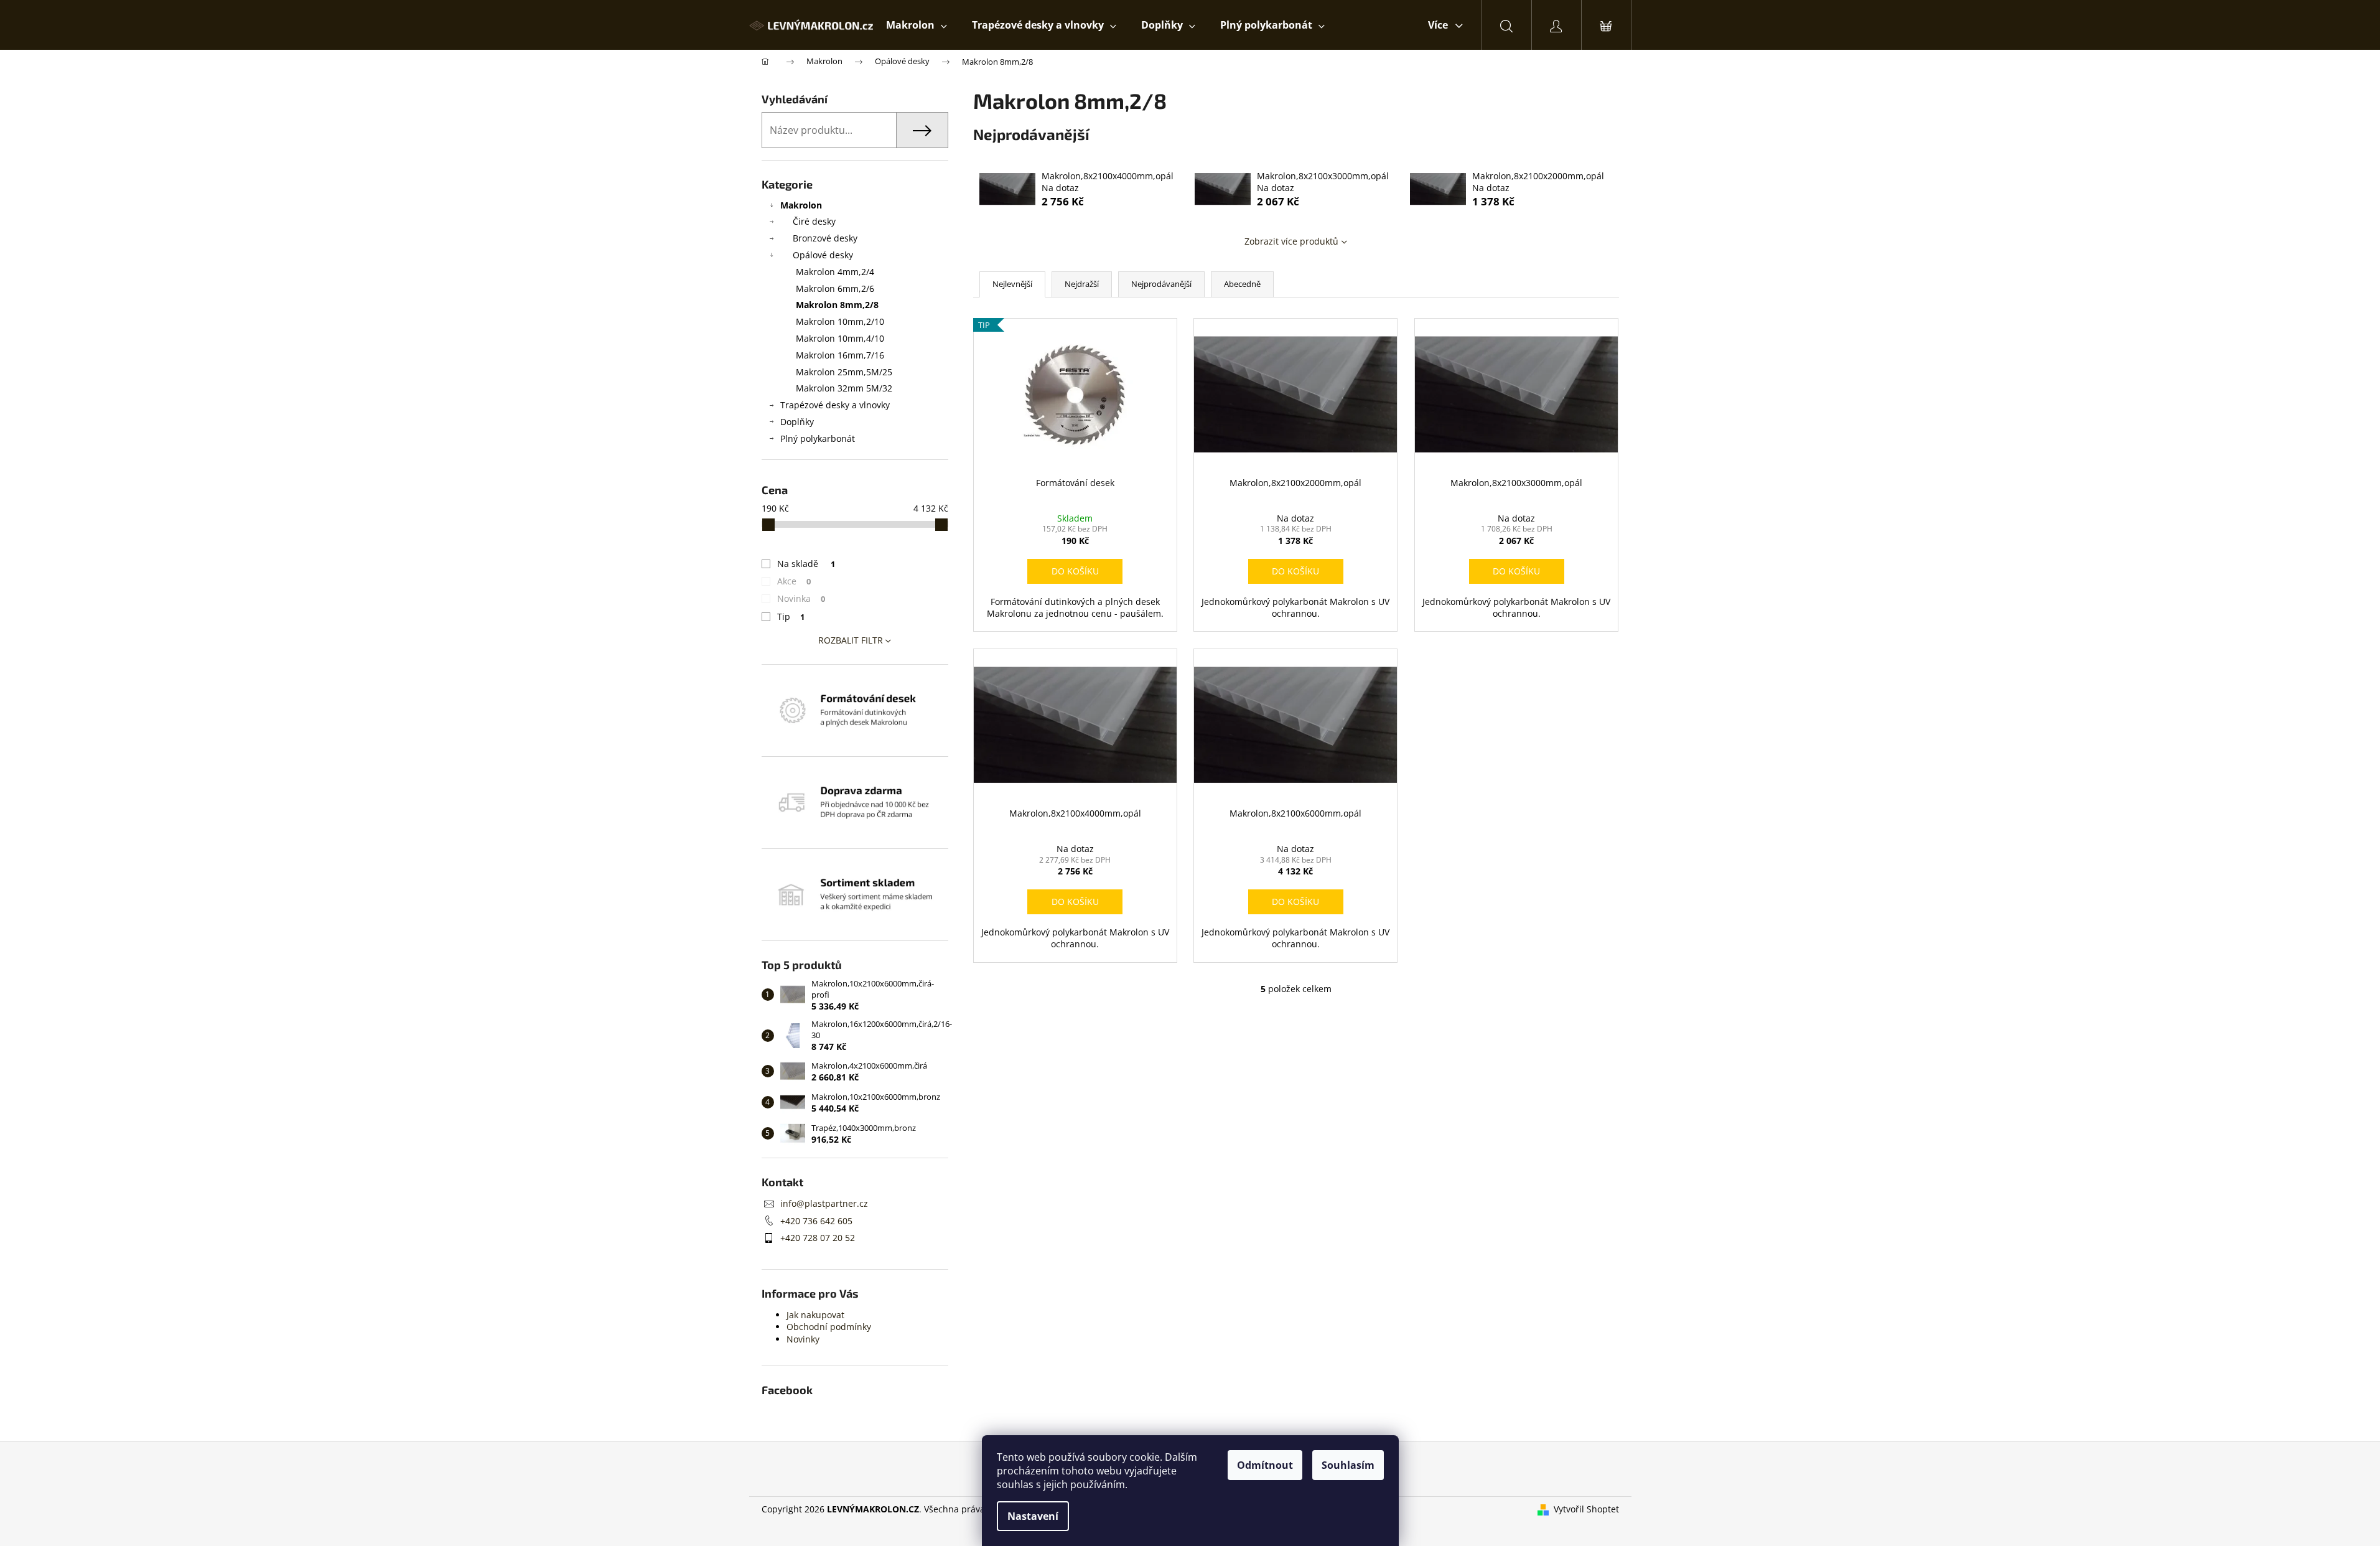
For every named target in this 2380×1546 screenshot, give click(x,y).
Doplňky (797, 422)
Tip (791, 616)
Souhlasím (1348, 1465)
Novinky (803, 1339)
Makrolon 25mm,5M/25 (844, 372)
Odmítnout (1265, 1465)
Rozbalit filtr (851, 640)
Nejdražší (1082, 284)
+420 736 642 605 (816, 1221)
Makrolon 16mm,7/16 (840, 355)
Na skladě (806, 564)
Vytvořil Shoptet (1586, 1509)
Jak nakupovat (815, 1315)
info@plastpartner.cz (824, 1203)
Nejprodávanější (1161, 284)
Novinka (801, 598)
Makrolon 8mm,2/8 (837, 305)
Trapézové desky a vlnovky (835, 405)
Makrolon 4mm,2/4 (835, 272)
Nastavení (1033, 1516)
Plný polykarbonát (818, 438)
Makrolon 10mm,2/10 (840, 321)
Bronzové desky (825, 238)
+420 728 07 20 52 (818, 1238)
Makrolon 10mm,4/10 (840, 338)
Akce (794, 581)
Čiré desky (814, 221)
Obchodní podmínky (829, 1327)
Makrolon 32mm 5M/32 (844, 388)
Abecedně (1242, 284)
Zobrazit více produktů (1291, 241)
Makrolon (801, 205)
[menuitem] (917, 25)
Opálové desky (823, 255)
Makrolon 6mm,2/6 (835, 288)
